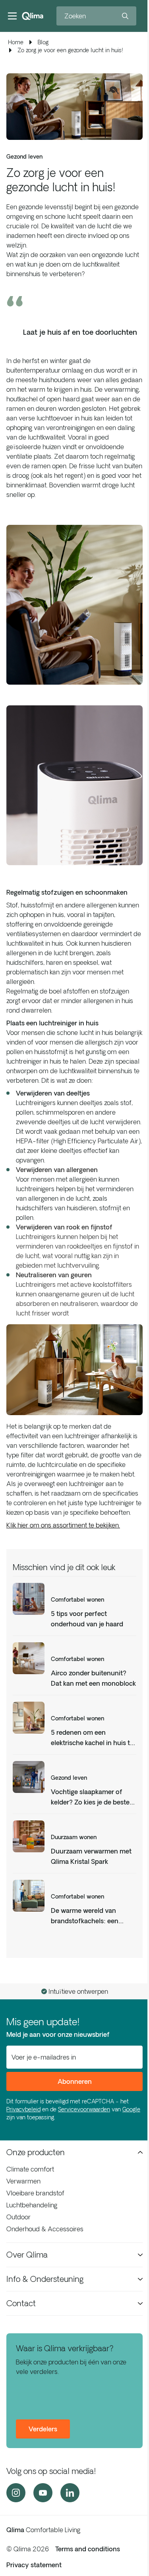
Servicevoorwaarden (84, 2109)
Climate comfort (30, 2169)
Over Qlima (27, 2255)
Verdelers (43, 2429)
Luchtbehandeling (32, 2205)
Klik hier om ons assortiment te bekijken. (63, 1525)
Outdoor (18, 2217)
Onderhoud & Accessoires (45, 2229)
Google (131, 2109)
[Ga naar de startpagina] (33, 16)
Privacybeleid (23, 2109)
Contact (21, 2303)
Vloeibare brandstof (35, 2193)
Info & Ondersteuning (45, 2279)
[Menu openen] (12, 16)
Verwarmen (23, 2181)
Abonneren (75, 2081)
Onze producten (36, 2152)
